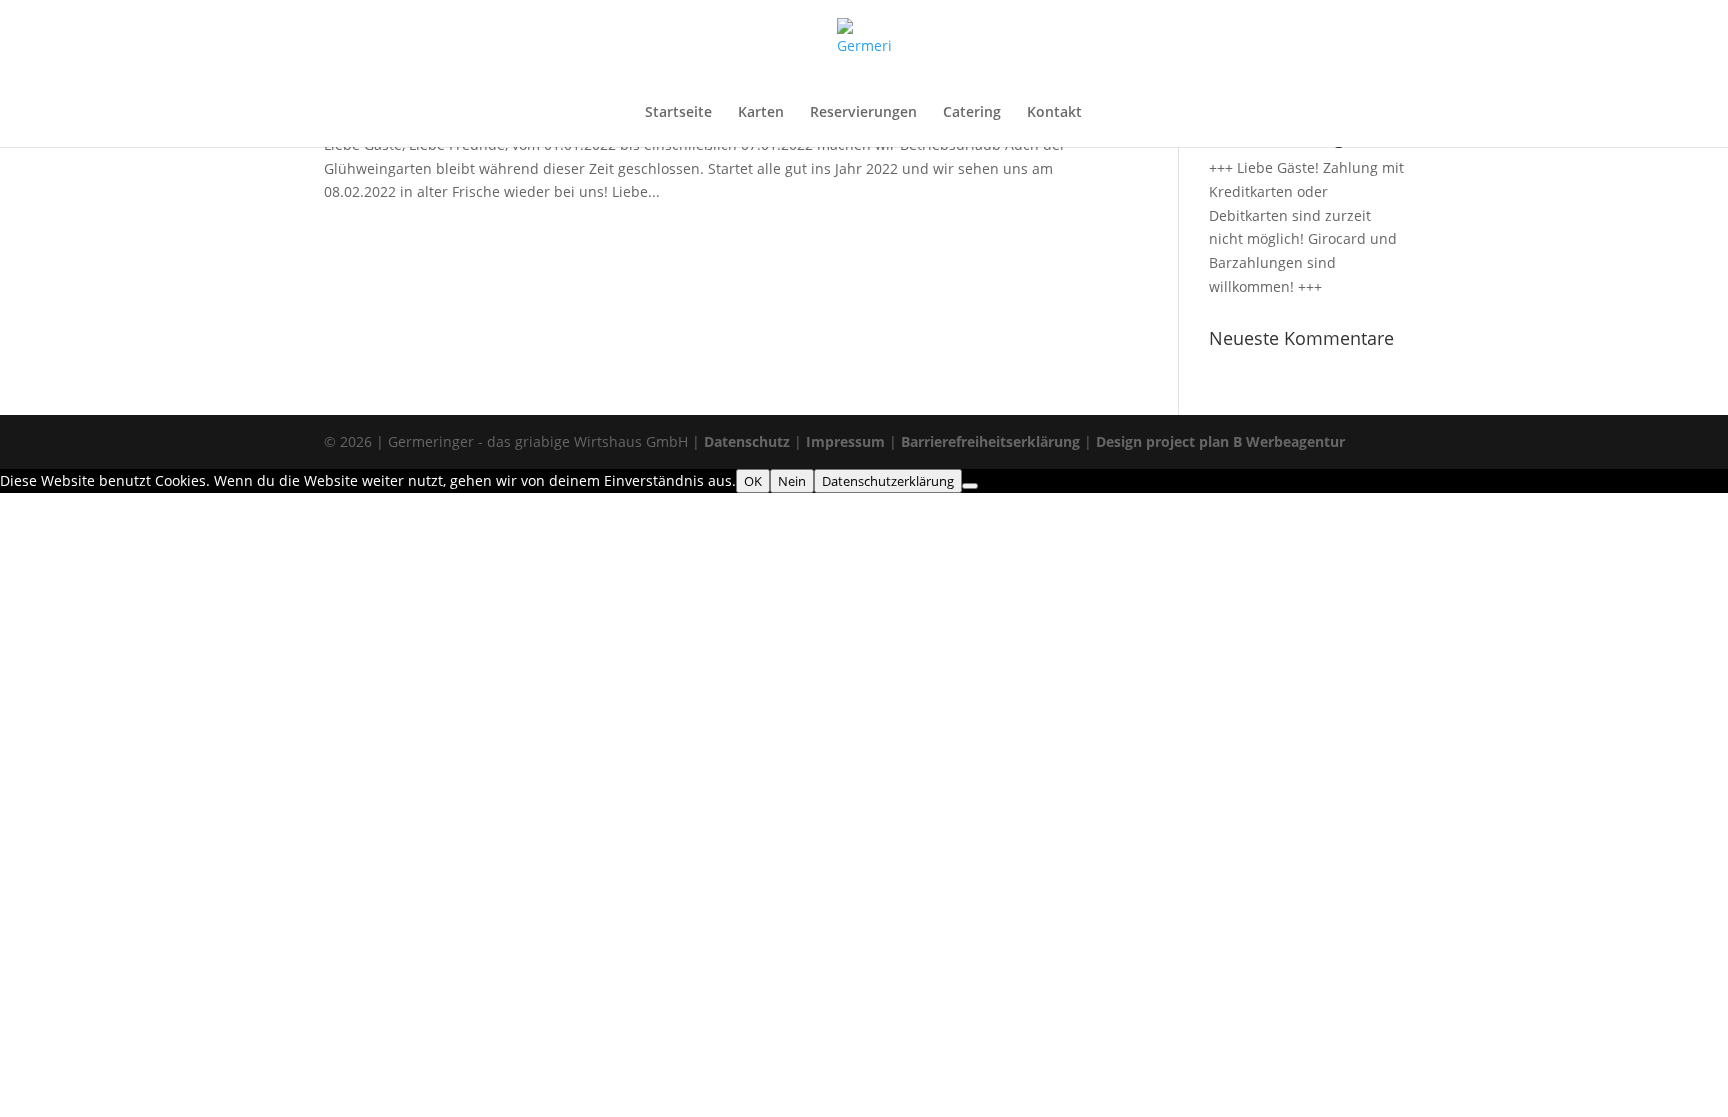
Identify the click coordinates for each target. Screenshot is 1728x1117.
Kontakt (1054, 113)
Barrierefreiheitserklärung (990, 441)
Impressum (845, 441)
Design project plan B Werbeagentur (1220, 441)
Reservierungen (863, 113)
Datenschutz (749, 441)
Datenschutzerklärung (888, 481)
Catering (972, 113)
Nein (792, 481)
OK (753, 481)
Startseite (678, 113)
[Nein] (970, 486)
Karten (761, 113)
